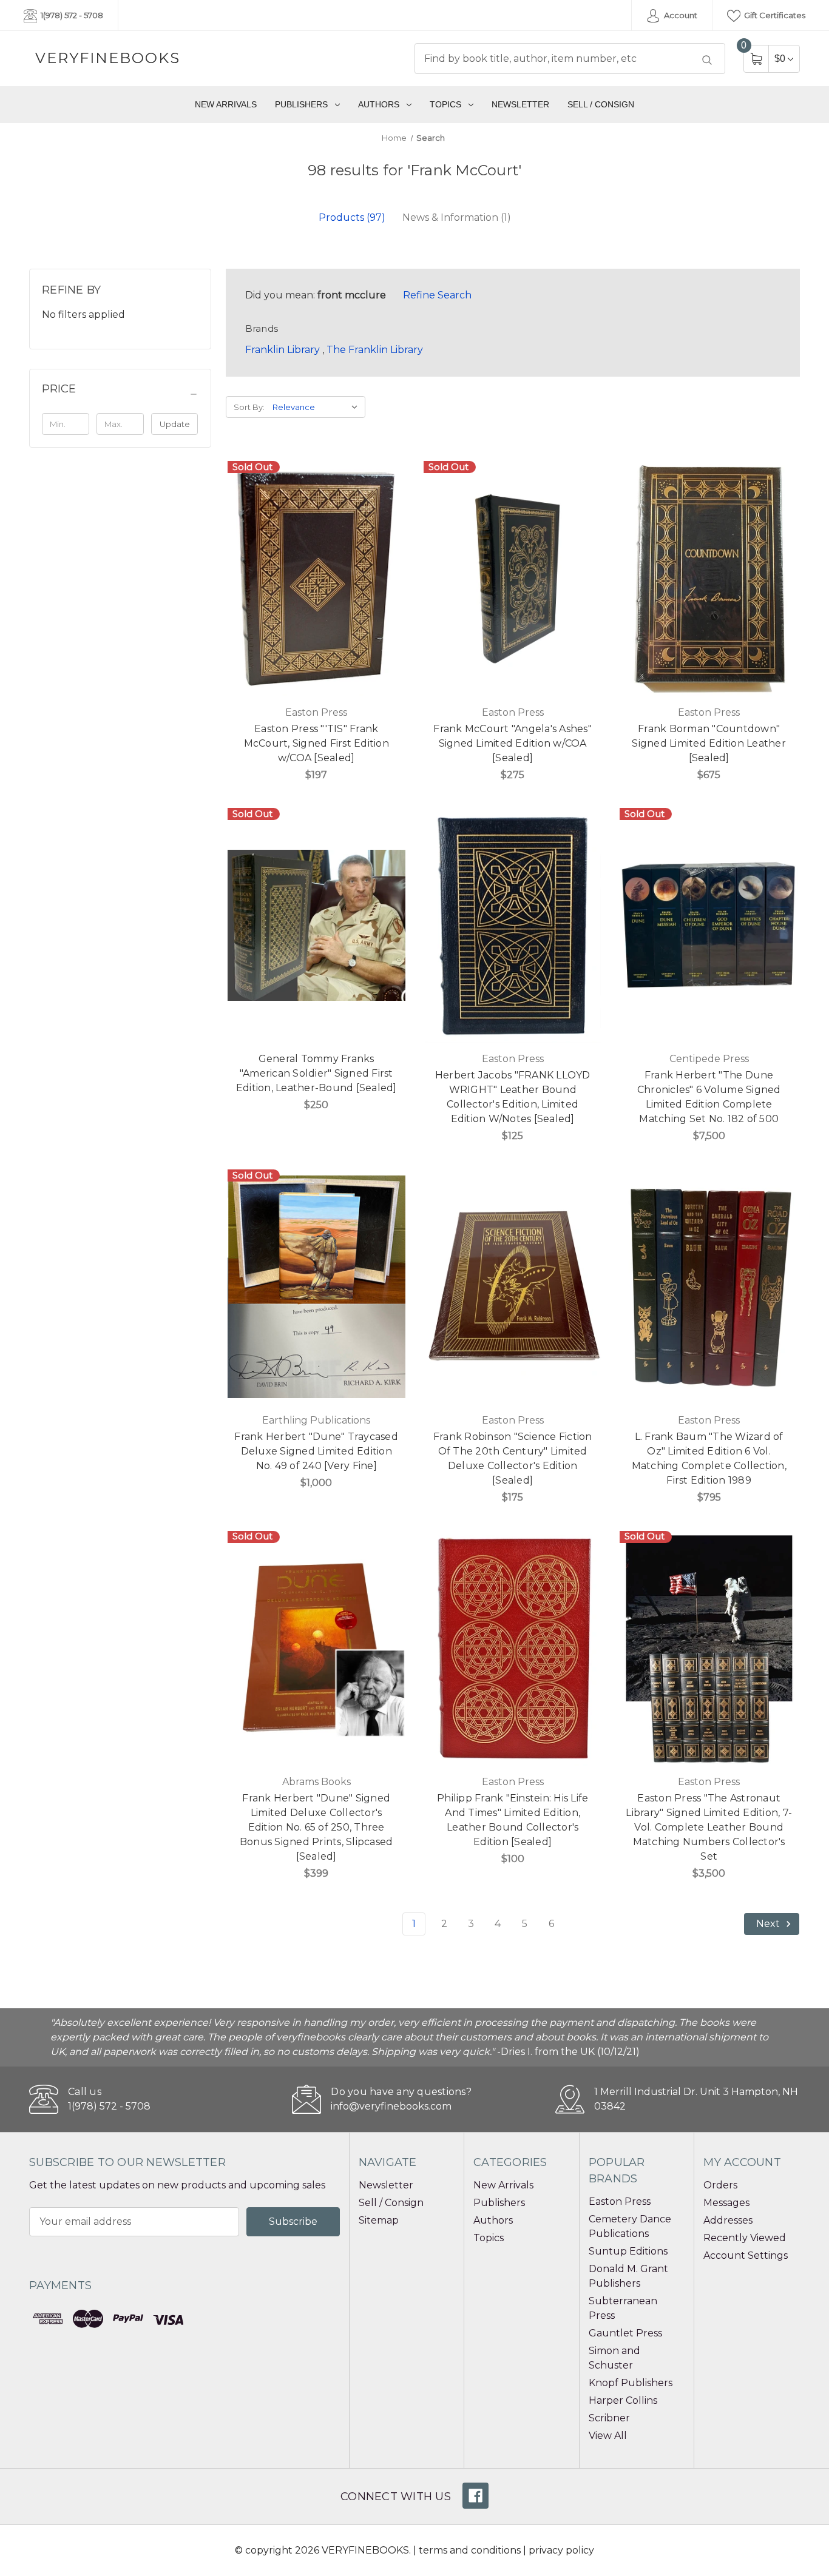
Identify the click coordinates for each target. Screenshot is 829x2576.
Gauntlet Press (625, 2333)
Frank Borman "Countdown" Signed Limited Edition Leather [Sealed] (709, 743)
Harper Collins (623, 2400)
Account (680, 15)
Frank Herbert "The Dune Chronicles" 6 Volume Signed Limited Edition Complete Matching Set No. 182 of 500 (709, 1097)
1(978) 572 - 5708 (71, 15)
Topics (445, 104)
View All (608, 2436)
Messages (726, 2203)
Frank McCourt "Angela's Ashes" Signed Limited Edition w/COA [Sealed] (513, 743)
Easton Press (620, 2201)
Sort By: (249, 407)
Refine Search (437, 295)
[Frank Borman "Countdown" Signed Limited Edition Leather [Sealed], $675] (709, 578)
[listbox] (318, 407)
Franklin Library (283, 350)
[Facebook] (475, 2496)
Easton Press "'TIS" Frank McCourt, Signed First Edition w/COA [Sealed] (316, 743)
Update (175, 424)
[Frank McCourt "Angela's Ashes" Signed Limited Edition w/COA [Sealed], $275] (513, 578)
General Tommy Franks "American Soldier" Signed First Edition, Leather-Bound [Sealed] (316, 1073)
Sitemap (379, 2220)
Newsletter (520, 104)
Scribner (609, 2418)
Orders (720, 2185)
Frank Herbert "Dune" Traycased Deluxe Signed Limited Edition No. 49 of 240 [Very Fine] (316, 1451)
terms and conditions (470, 2550)
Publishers (301, 104)
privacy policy (561, 2550)
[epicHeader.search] (707, 60)
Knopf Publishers (631, 2383)
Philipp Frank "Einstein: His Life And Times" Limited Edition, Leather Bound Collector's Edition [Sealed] (513, 1820)
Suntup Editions (628, 2251)
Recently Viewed (745, 2238)
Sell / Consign (601, 104)
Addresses (728, 2220)
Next (769, 1924)
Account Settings (746, 2255)
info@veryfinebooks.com (391, 2106)
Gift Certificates (774, 15)
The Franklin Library (375, 350)
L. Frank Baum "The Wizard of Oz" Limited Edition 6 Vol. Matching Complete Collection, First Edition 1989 (709, 1458)
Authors (379, 104)
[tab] (352, 217)
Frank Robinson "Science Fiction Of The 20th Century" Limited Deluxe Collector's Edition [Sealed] (513, 1458)
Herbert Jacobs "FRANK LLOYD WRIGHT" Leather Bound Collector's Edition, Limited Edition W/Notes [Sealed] (513, 1097)
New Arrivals (226, 104)
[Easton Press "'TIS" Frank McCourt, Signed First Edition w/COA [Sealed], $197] (316, 578)
